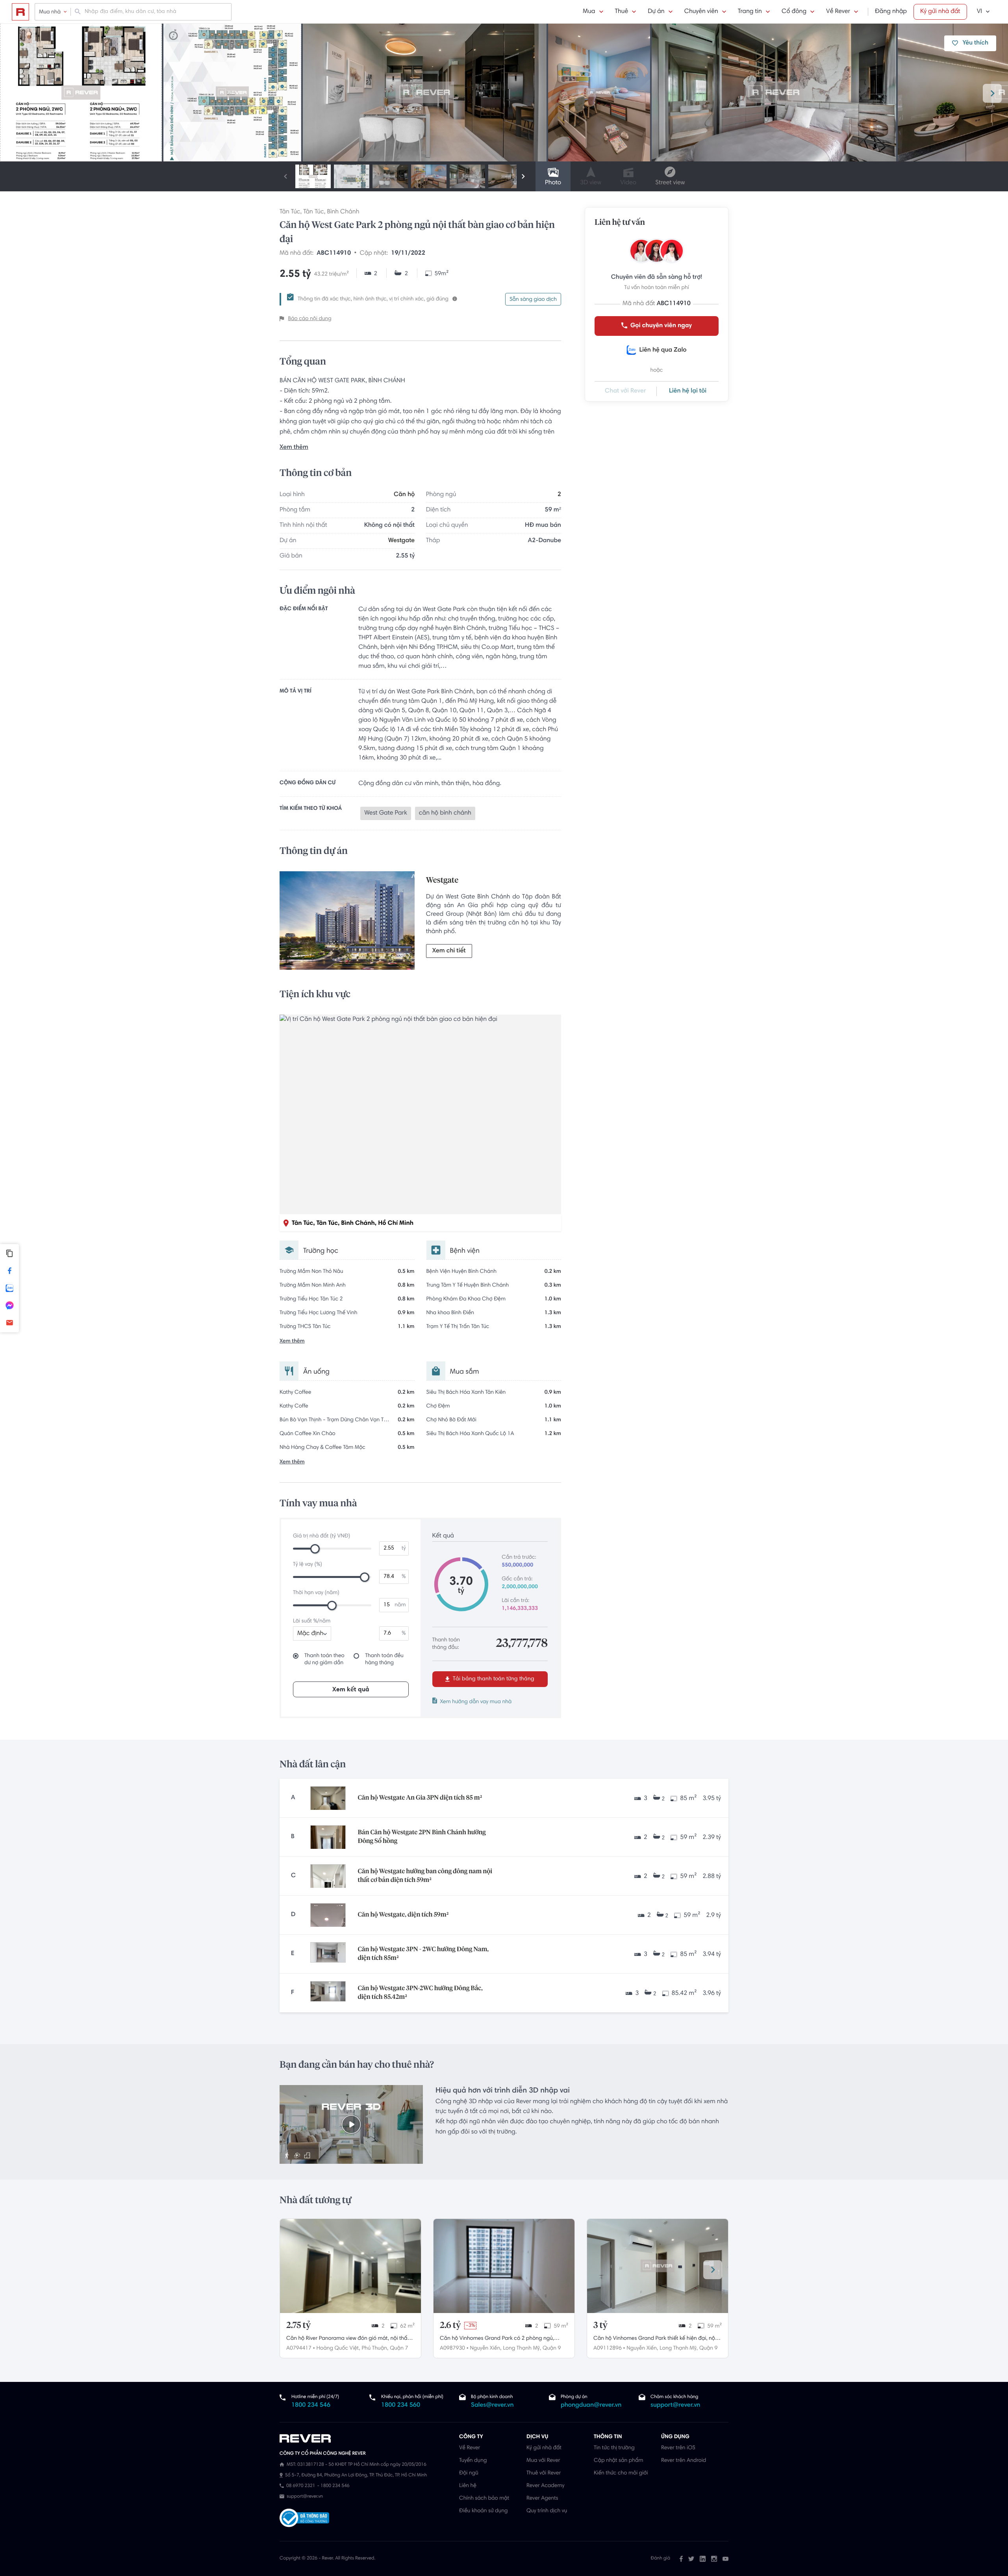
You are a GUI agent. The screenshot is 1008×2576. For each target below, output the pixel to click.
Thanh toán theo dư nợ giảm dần (324, 1659)
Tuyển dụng (473, 2461)
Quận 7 (399, 2348)
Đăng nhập (891, 12)
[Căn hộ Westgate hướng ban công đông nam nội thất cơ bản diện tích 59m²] (328, 1876)
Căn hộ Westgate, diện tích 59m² (403, 1915)
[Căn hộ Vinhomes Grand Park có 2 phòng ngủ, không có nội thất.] (504, 2266)
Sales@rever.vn (492, 2406)
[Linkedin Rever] (703, 2559)
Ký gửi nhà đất (940, 12)
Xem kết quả (351, 1690)
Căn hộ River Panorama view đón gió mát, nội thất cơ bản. (348, 2339)
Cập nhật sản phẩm (618, 2461)
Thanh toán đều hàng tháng (384, 1659)
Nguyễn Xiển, (485, 2348)
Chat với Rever (625, 391)
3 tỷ (600, 2326)
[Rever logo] (20, 12)
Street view (670, 183)
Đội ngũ (469, 2473)
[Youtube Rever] (725, 2559)
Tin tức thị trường (614, 2448)
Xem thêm (294, 448)
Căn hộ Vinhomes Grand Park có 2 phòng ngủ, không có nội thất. (497, 2339)
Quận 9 (552, 2348)
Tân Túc (290, 212)
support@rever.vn (675, 2406)
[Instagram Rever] (714, 2559)
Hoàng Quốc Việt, (338, 2348)
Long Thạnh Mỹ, (522, 2348)
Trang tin (750, 12)
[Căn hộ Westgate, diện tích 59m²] (328, 1915)
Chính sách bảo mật (484, 2498)
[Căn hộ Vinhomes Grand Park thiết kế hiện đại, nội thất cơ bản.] (658, 2266)
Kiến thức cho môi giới (621, 2473)
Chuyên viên (701, 12)
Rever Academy (545, 2486)
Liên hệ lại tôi (688, 391)
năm (400, 1605)
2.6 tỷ (450, 2326)
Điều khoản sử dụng (483, 2511)
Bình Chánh (343, 212)
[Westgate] (347, 922)
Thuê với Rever (544, 2473)
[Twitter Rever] (691, 2559)
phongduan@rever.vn (591, 2406)
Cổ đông (794, 12)
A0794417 (299, 2348)
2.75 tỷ (298, 2326)
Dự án (656, 12)
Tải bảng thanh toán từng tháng (493, 1679)
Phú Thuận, (375, 2348)
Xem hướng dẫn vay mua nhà (476, 1702)
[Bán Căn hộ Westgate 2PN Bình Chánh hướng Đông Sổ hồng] (328, 1837)
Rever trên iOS (678, 2448)
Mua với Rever (543, 2461)
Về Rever (838, 12)
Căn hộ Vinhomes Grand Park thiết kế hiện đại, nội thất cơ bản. (655, 2339)
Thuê (622, 12)
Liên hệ (468, 2486)
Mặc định (310, 1634)
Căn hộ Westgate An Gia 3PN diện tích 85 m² (420, 1798)
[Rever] (365, 2439)
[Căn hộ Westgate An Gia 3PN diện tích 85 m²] (328, 1798)
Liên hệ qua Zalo (663, 350)
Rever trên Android (684, 2461)
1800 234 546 (311, 2406)
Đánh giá (661, 2559)
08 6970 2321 (301, 2486)
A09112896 (608, 2348)
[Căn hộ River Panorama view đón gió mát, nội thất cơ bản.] (350, 2266)
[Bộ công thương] (304, 2519)
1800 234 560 (401, 2406)
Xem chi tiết (449, 951)
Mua (589, 12)
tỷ (404, 1548)
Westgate (401, 541)
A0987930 (452, 2348)
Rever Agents (542, 2498)
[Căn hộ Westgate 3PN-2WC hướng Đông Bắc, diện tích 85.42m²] (328, 1993)
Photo (553, 183)
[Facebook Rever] (681, 2559)
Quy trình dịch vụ (547, 2511)
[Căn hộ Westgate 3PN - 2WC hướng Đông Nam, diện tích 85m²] (328, 1954)
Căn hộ (404, 495)
